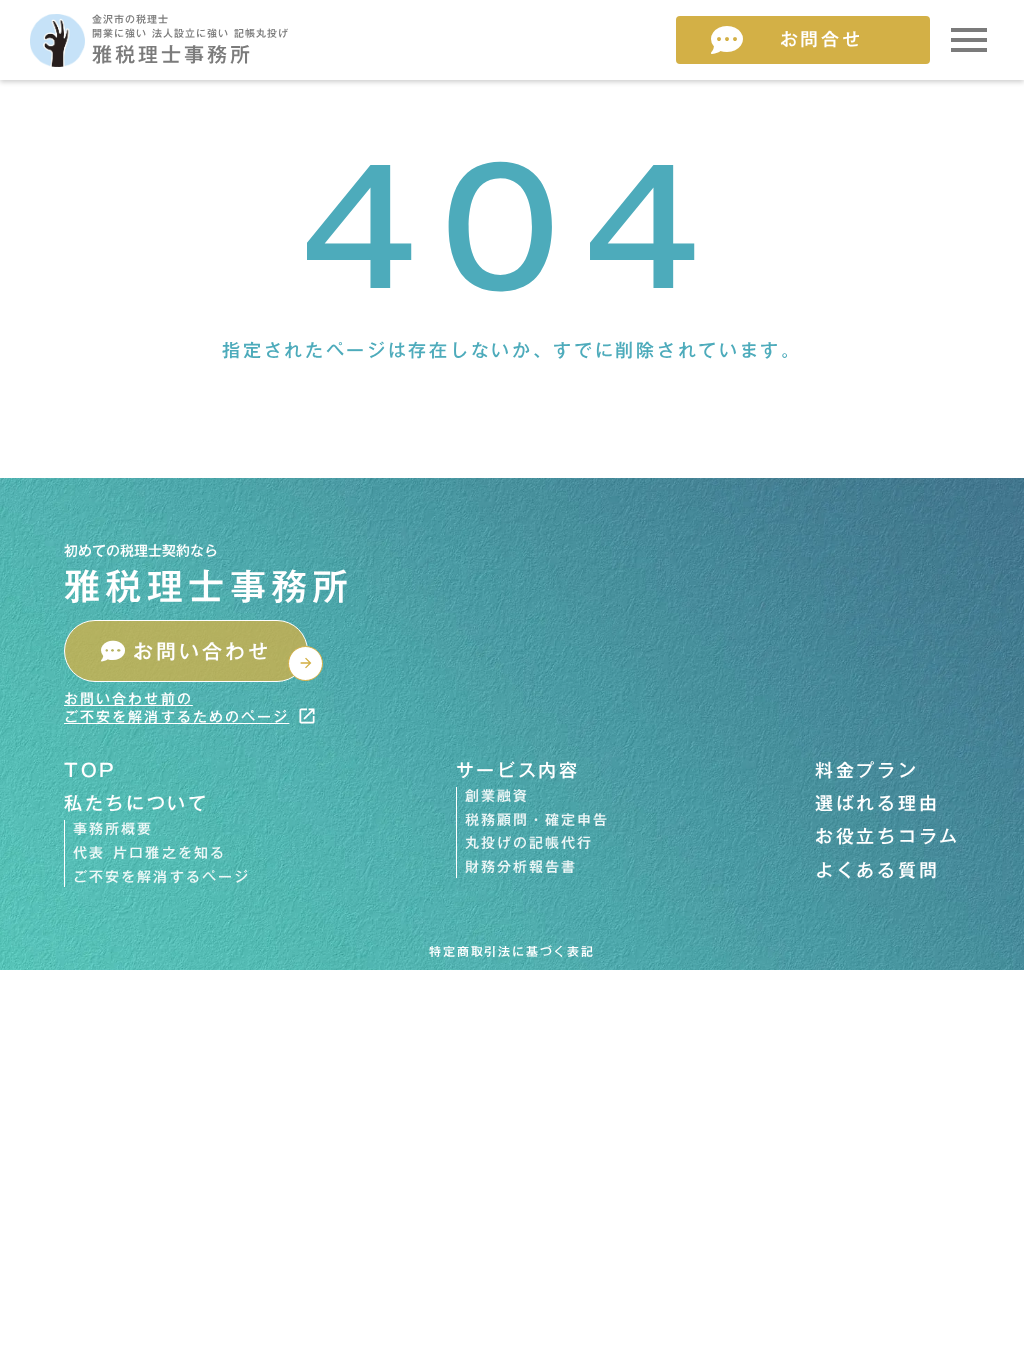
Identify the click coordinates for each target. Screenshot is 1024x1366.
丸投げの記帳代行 (529, 844)
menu (969, 40)
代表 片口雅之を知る (149, 854)
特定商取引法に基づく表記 (512, 951)
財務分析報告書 (521, 868)
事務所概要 (113, 830)
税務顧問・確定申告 (537, 821)
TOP (90, 770)
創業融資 (497, 797)
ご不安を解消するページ (161, 878)
